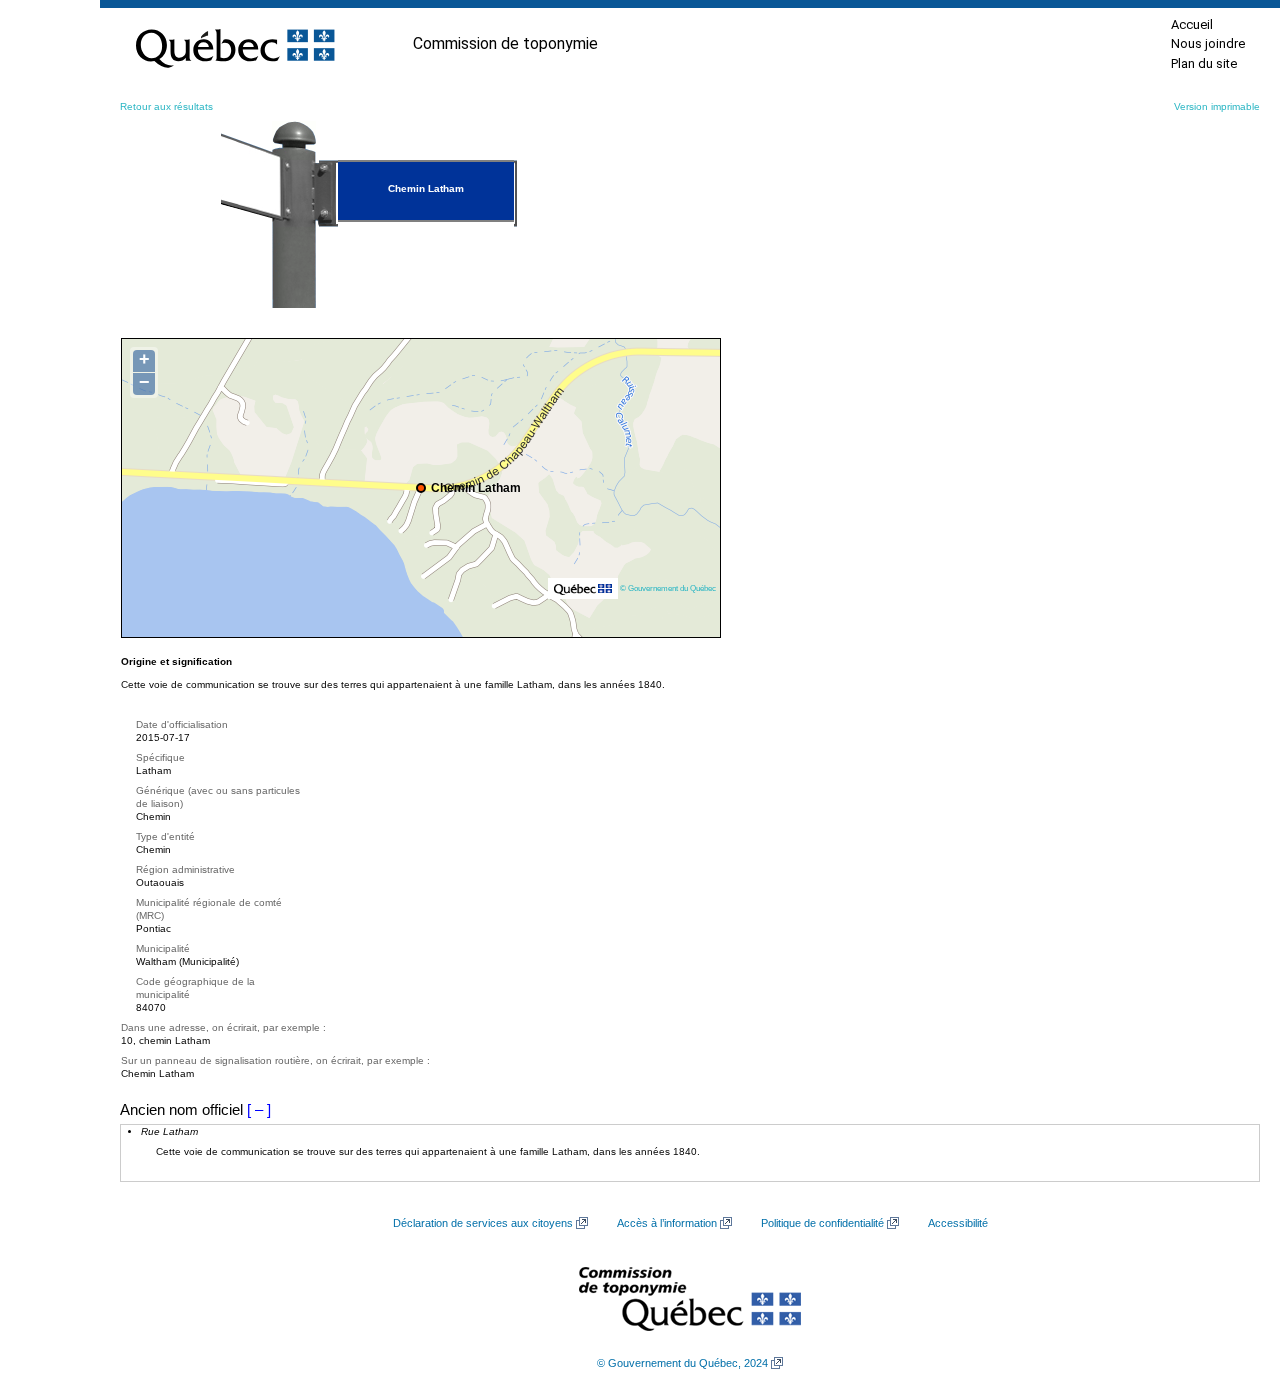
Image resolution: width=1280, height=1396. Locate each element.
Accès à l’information (667, 1223)
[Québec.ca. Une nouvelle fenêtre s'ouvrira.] (235, 44)
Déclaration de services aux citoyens (483, 1223)
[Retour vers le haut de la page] (1230, 1286)
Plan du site (1204, 63)
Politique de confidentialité (822, 1223)
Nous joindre (1208, 43)
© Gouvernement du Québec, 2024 (682, 1363)
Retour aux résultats (166, 106)
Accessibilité (958, 1223)
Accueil (1192, 24)
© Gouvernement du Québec (668, 588)
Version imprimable (1217, 106)
